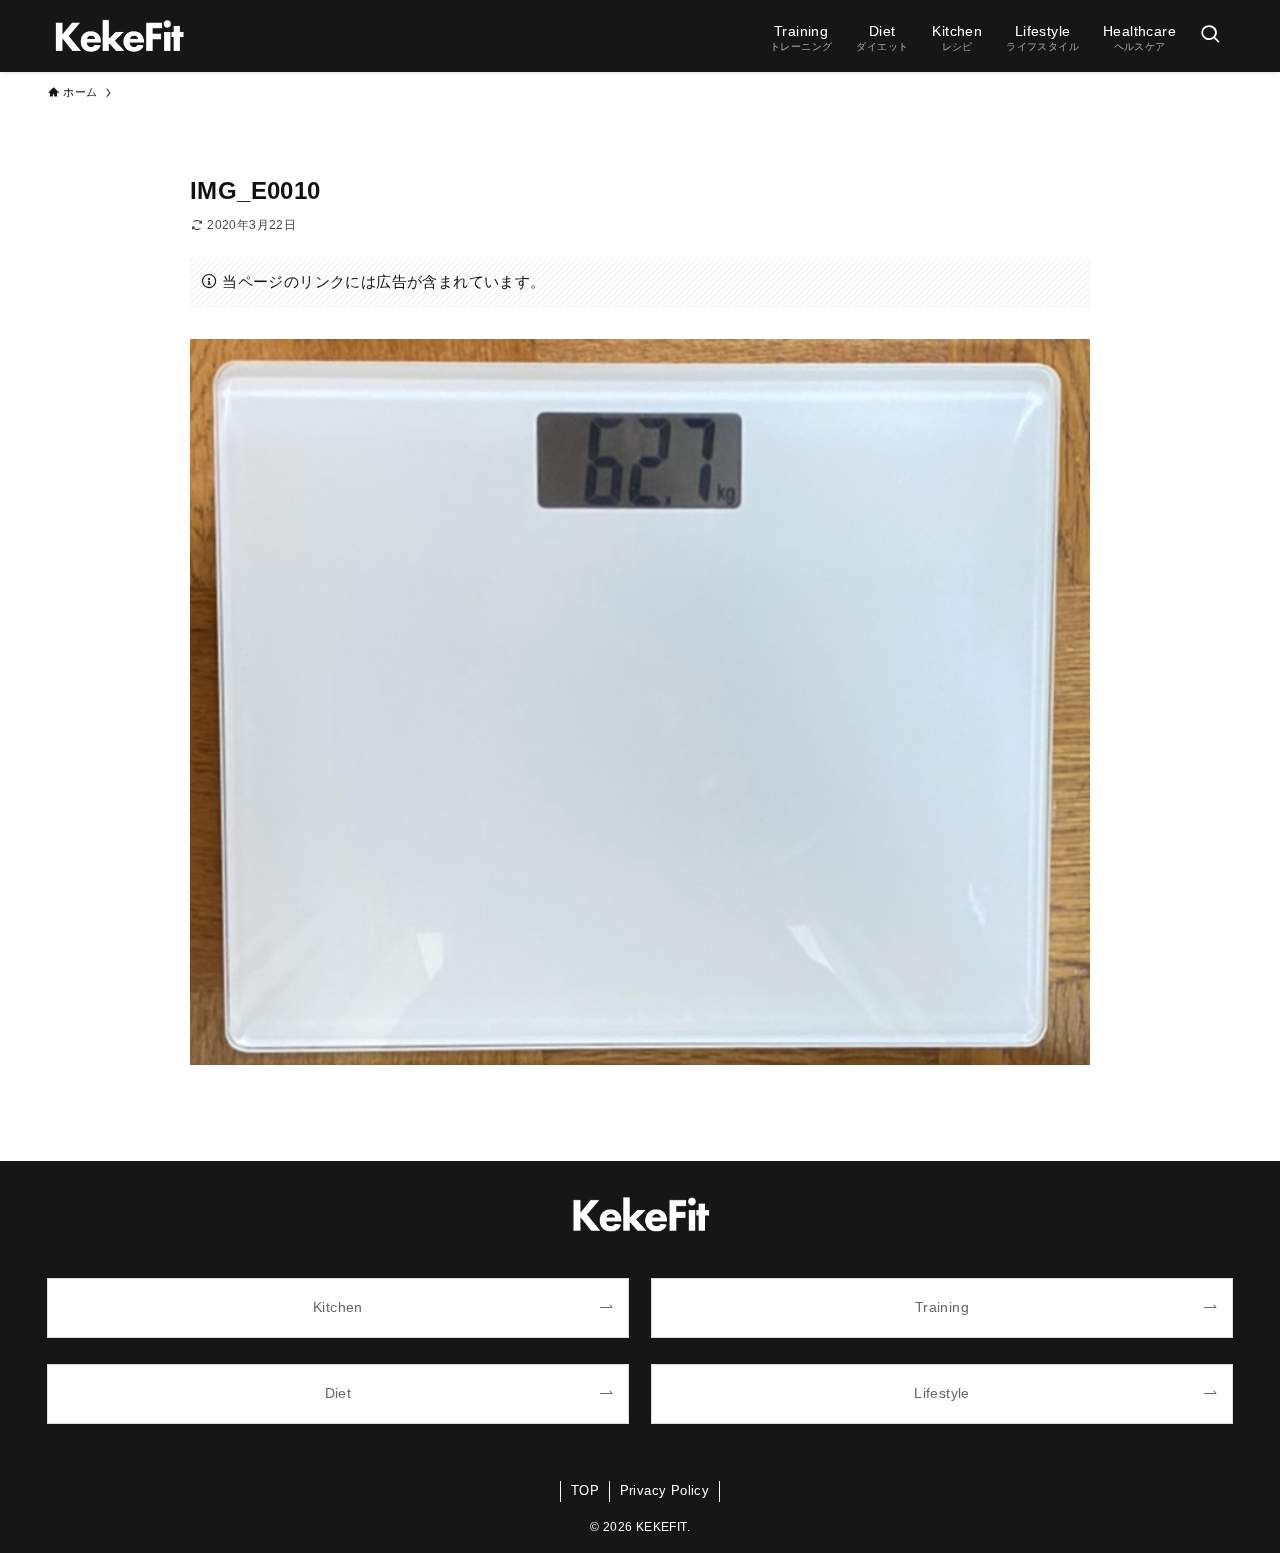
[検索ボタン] (1210, 36)
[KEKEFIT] (118, 36)
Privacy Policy (665, 1490)
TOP (585, 1490)
